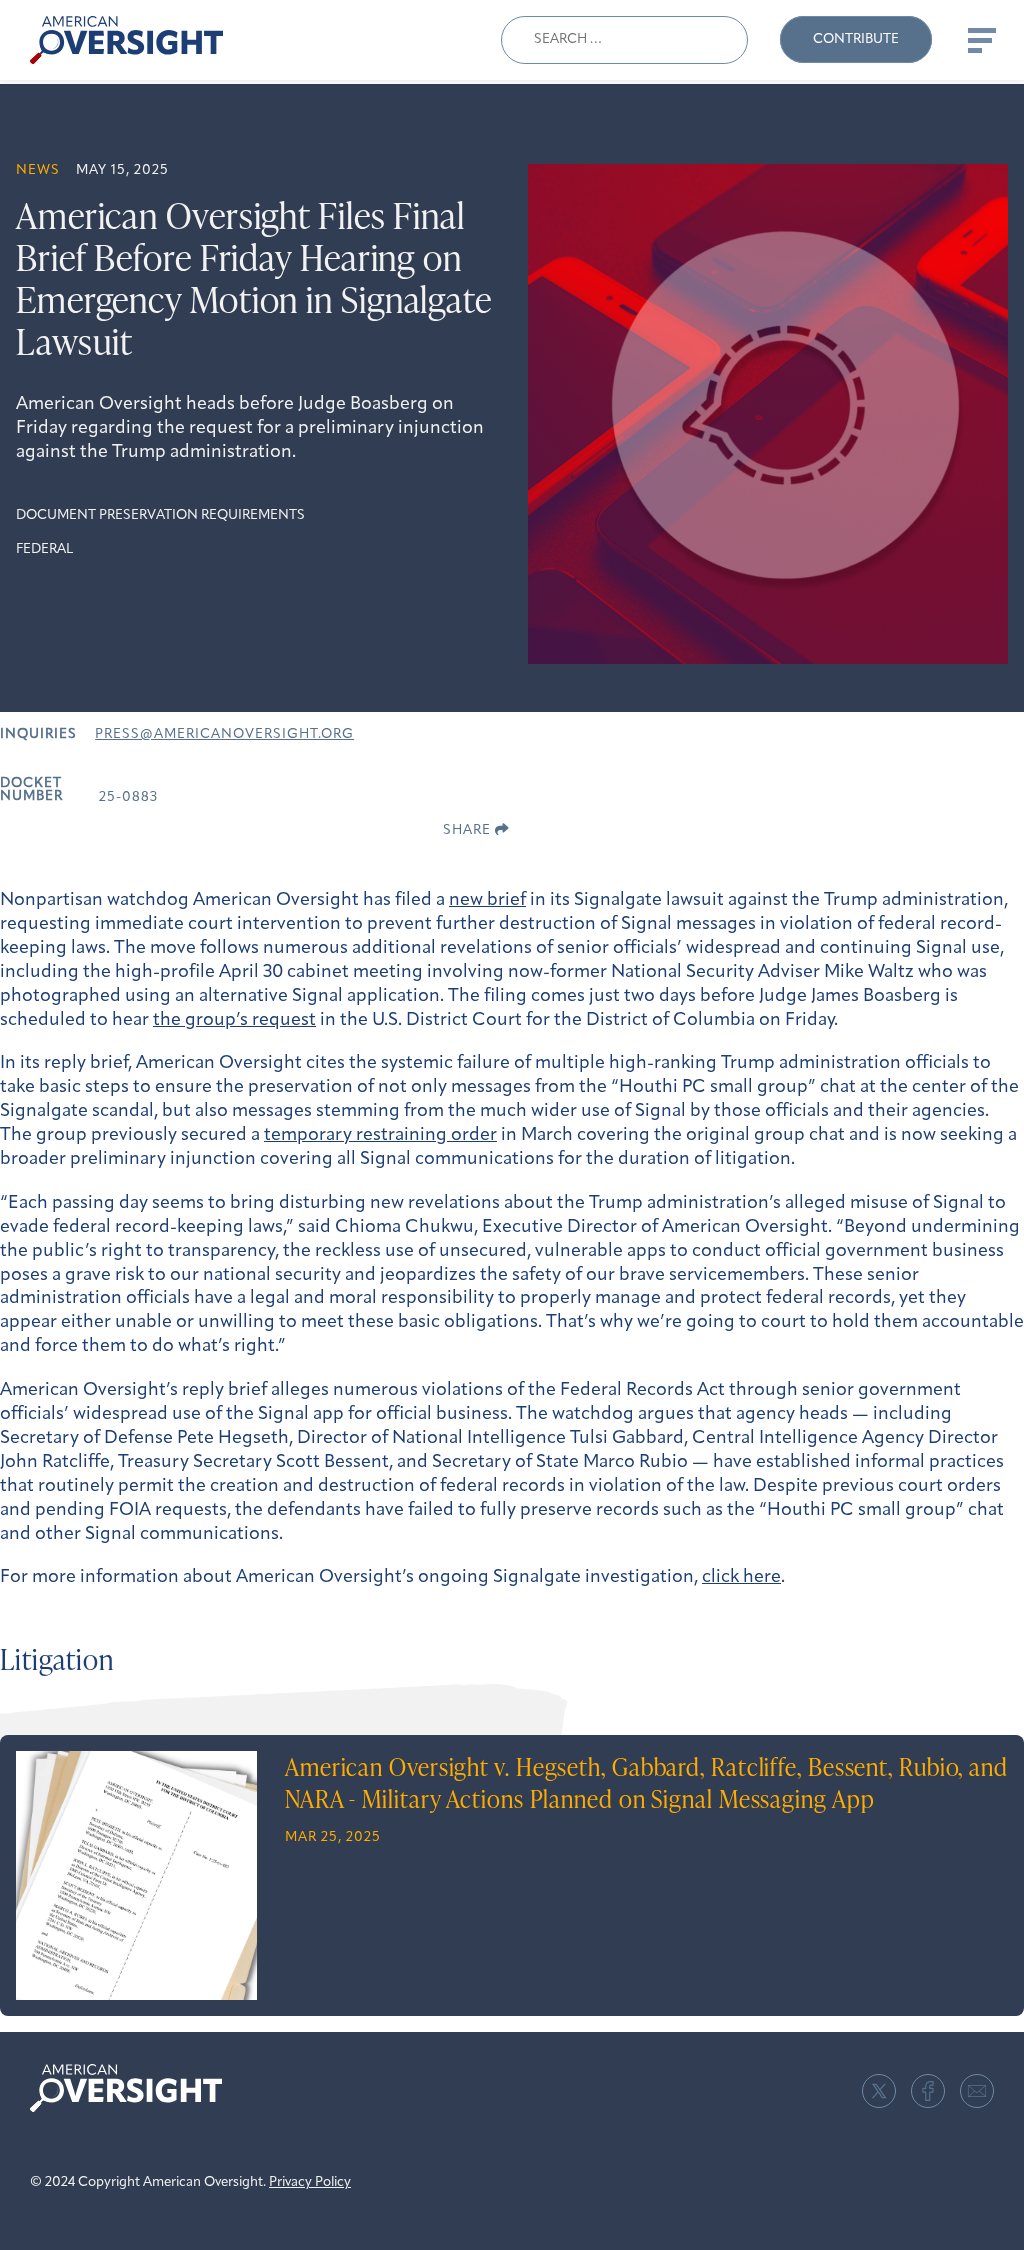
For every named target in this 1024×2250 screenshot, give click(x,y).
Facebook (928, 2091)
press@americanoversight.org (224, 734)
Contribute (856, 39)
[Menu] (980, 40)
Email (977, 2091)
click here (741, 1578)
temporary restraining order (380, 1136)
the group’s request (234, 1021)
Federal (44, 549)
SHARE (469, 830)
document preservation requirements (160, 515)
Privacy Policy (310, 2182)
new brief (487, 901)
